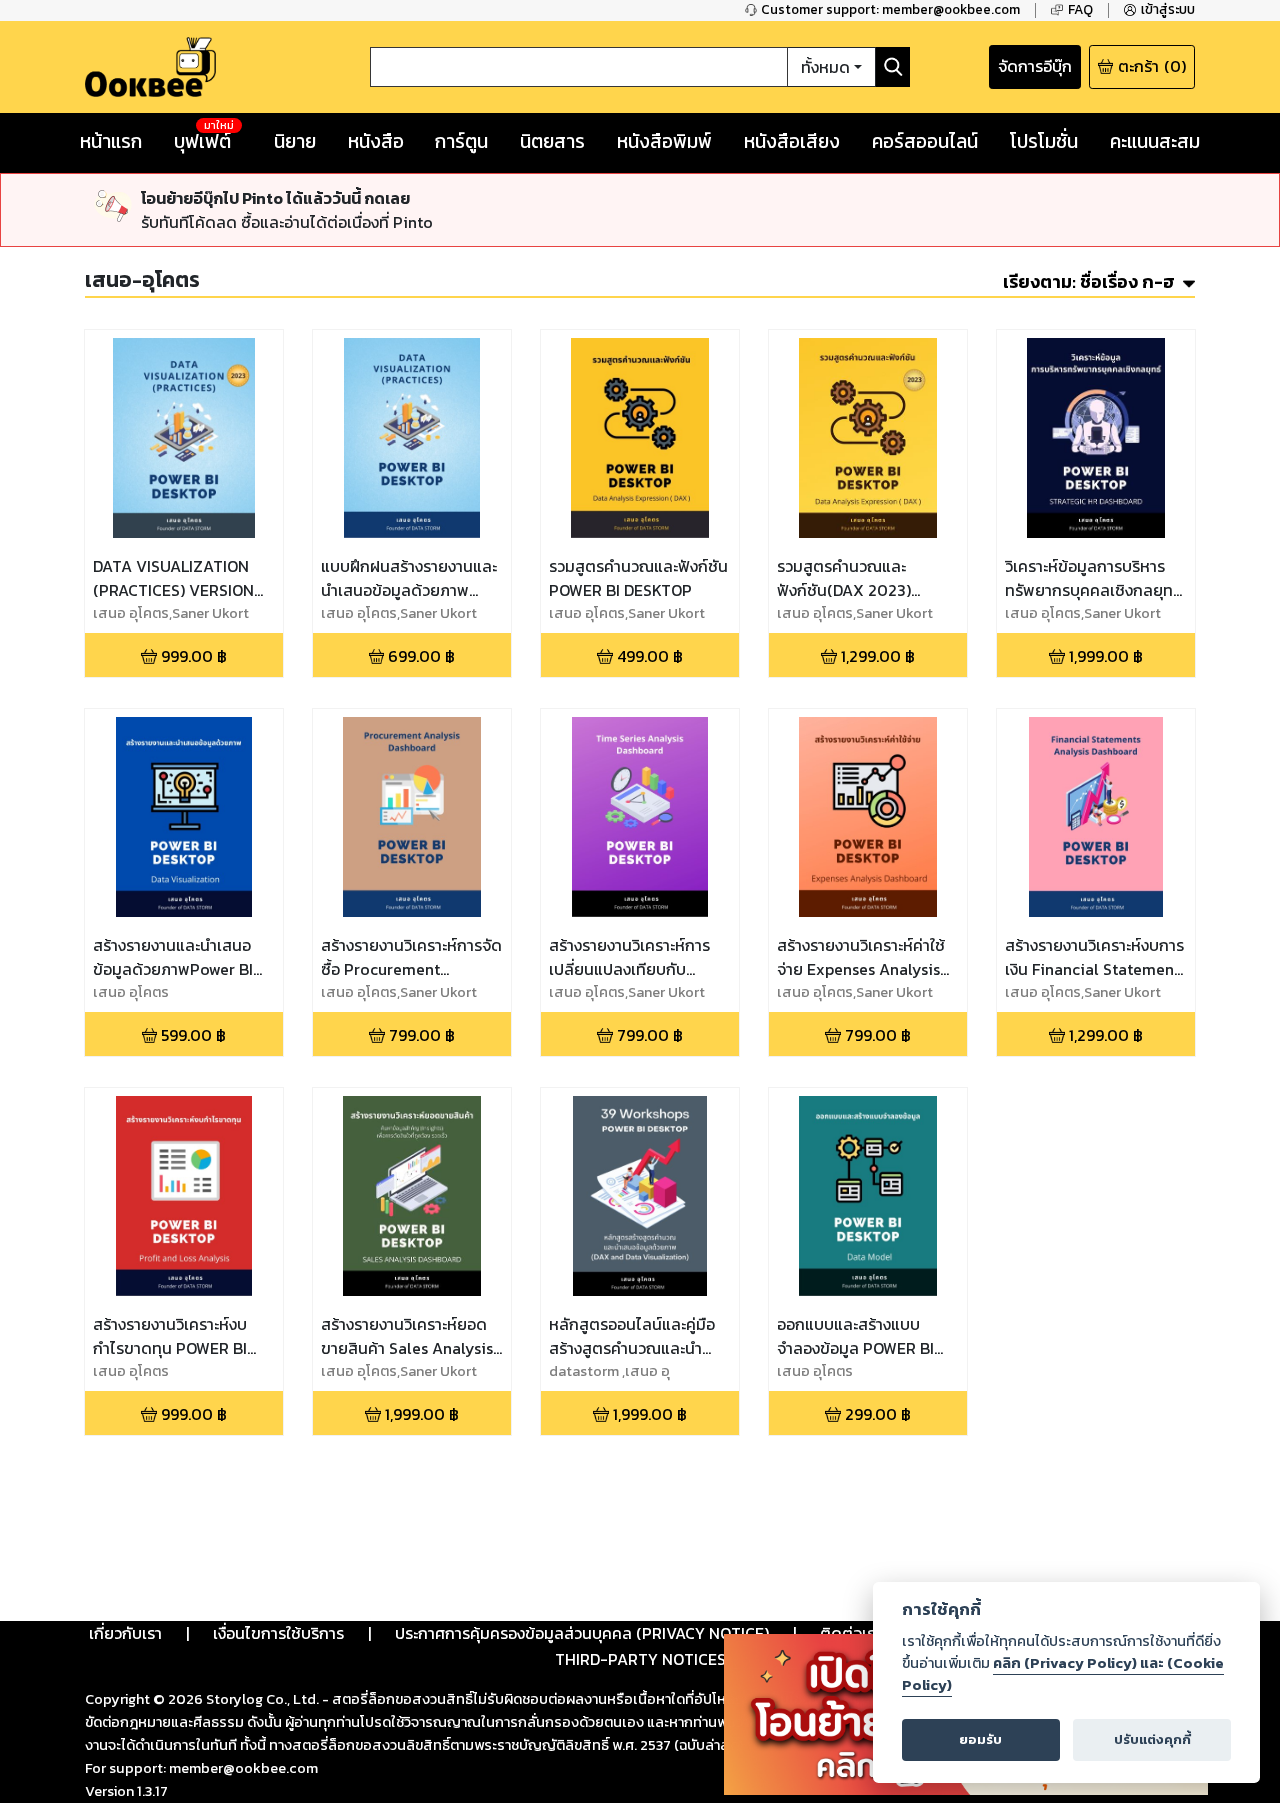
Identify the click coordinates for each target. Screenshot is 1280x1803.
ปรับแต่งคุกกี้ (1152, 1739)
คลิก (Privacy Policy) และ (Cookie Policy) (1063, 1674)
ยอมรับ (980, 1739)
